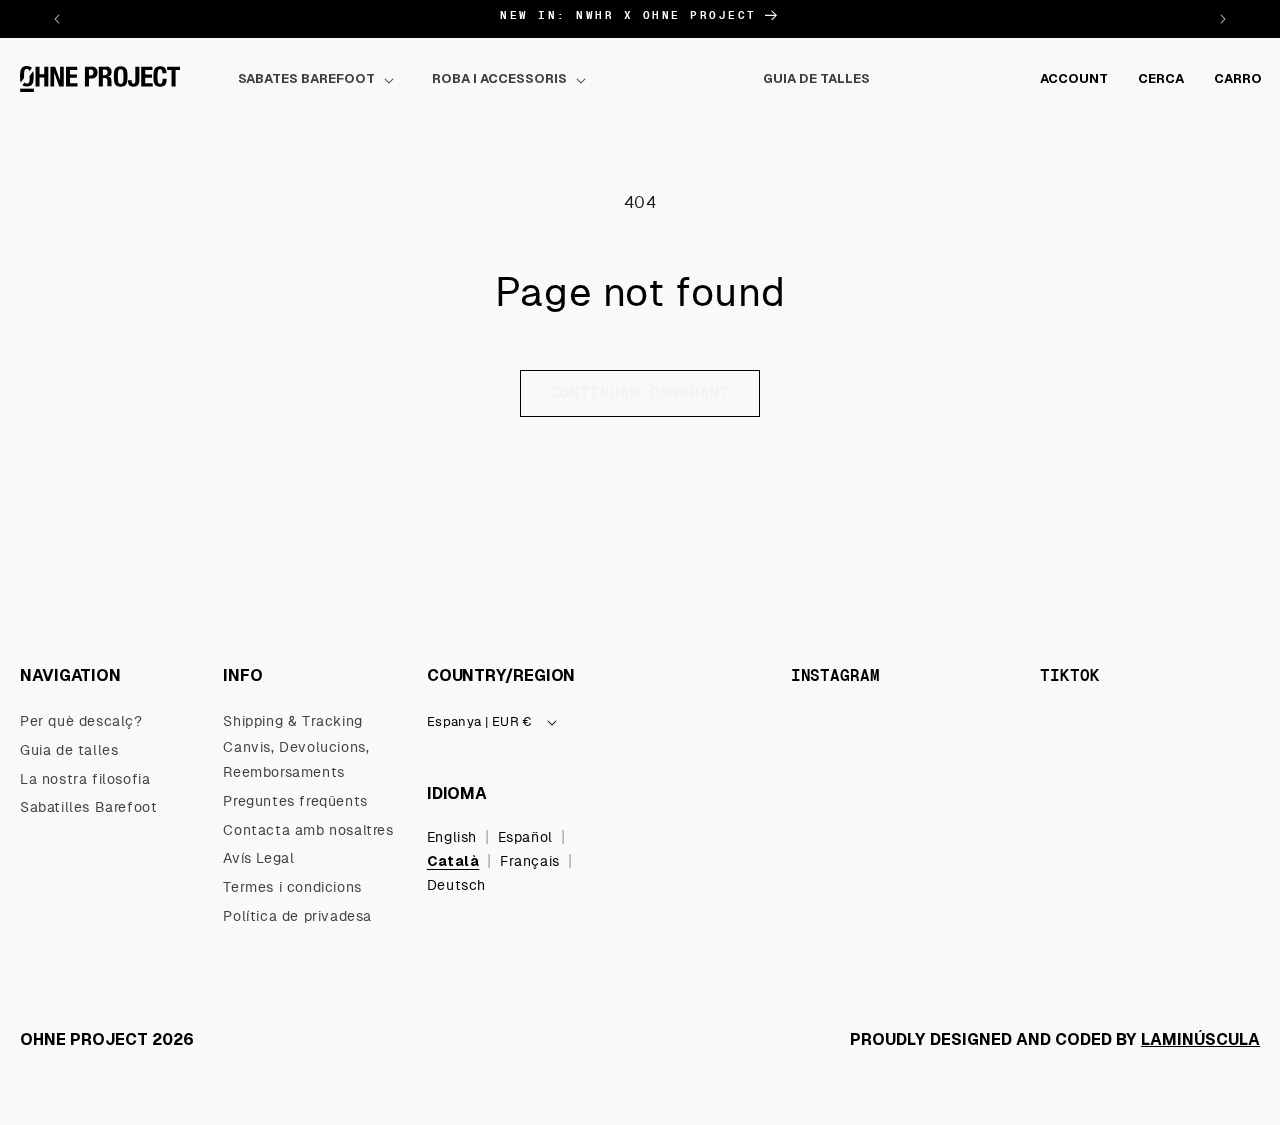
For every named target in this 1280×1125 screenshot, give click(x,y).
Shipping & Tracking (292, 721)
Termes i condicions (292, 888)
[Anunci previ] (57, 19)
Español (525, 837)
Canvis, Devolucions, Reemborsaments (296, 759)
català (453, 860)
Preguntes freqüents (295, 801)
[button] (320, 79)
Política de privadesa (297, 916)
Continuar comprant (640, 393)
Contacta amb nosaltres (308, 830)
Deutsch (456, 885)
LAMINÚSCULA (1200, 1039)
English (452, 837)
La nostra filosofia (85, 779)
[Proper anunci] (1223, 19)
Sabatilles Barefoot (88, 808)
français (530, 861)
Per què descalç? (81, 721)
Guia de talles (69, 750)
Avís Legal (258, 859)
